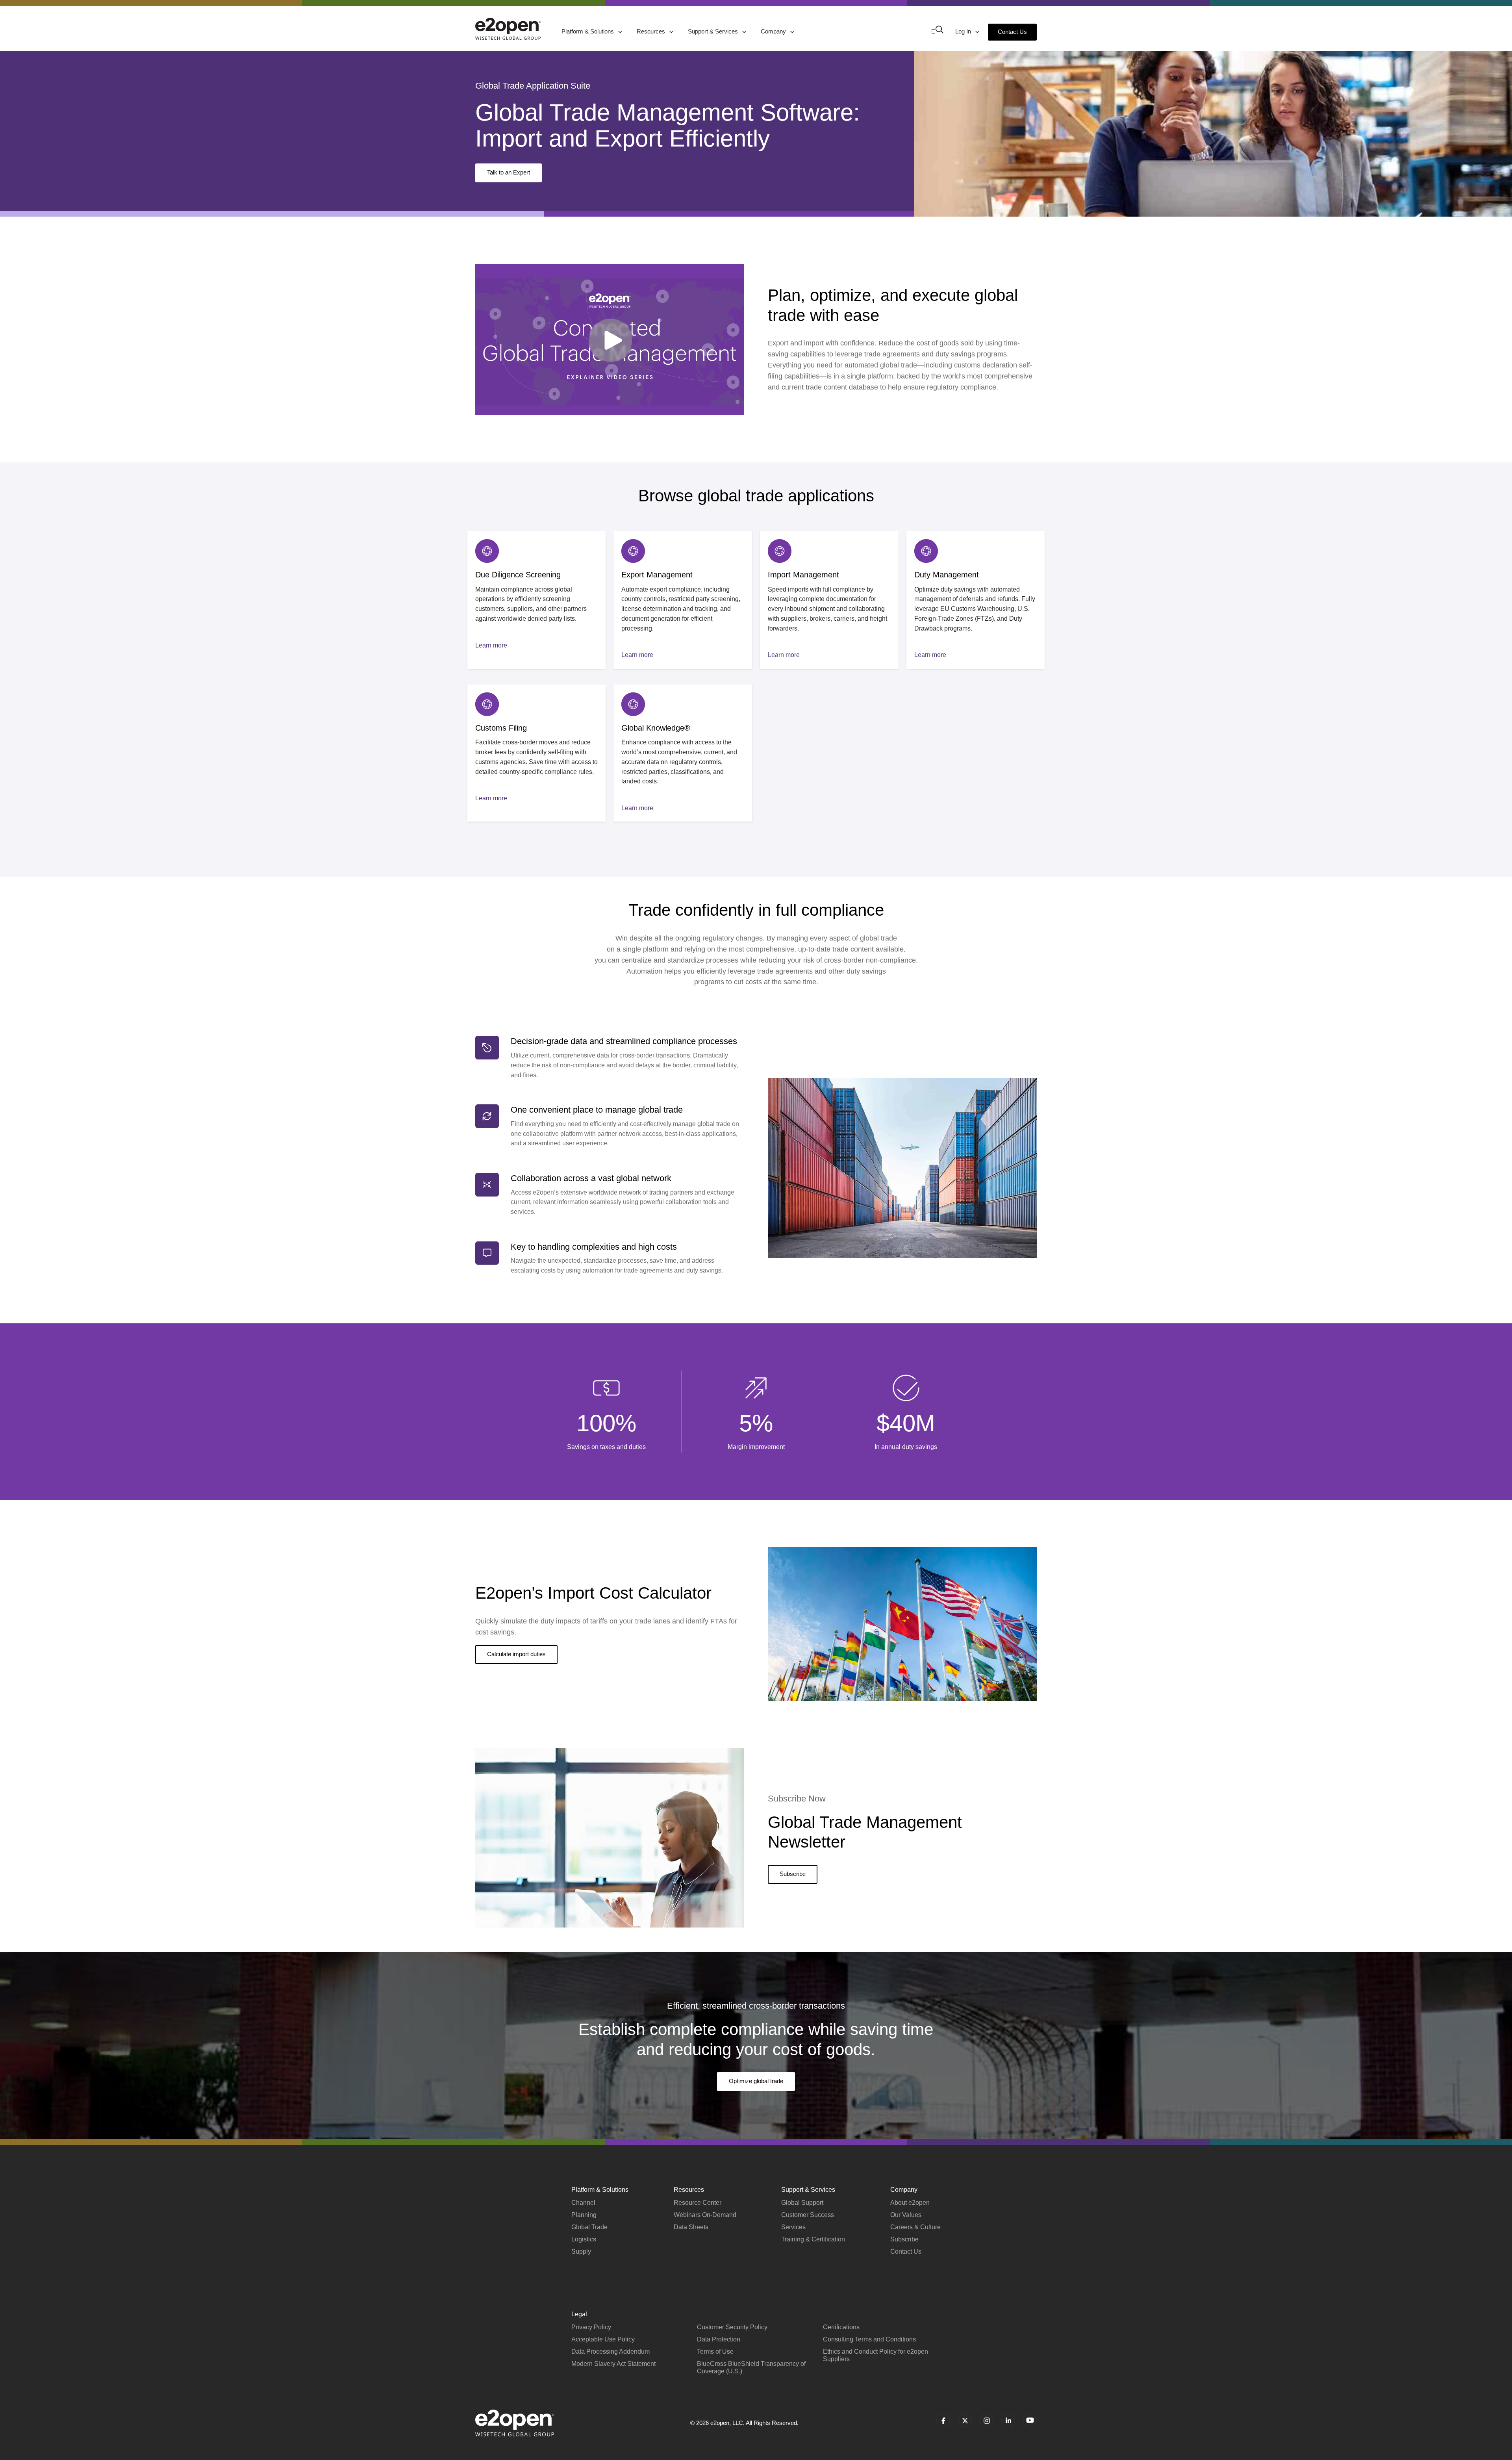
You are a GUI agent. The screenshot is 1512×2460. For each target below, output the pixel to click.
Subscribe (793, 1874)
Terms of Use (715, 2351)
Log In (964, 31)
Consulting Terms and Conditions (869, 2339)
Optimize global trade (756, 2081)
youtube (1030, 2420)
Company (774, 31)
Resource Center (698, 2203)
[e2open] (508, 29)
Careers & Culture (915, 2227)
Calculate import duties (516, 1654)
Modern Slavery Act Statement (613, 2364)
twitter (965, 2420)
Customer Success (808, 2215)
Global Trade (589, 2227)
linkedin (1008, 2420)
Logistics (584, 2239)
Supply (581, 2251)
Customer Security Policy (732, 2327)
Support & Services (714, 31)
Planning (584, 2215)
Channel (583, 2203)
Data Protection (719, 2339)
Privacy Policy (591, 2327)
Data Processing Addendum (611, 2351)
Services (793, 2227)
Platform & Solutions (588, 31)
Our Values (906, 2215)
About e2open (910, 2203)
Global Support (802, 2203)
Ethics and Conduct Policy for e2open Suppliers (876, 2355)
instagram (987, 2420)
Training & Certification (813, 2239)
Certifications (841, 2327)
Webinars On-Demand (705, 2215)
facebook (943, 2420)
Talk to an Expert (509, 172)
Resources (652, 31)
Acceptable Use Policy (603, 2339)
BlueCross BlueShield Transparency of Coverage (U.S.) (751, 2367)
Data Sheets (691, 2227)
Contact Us (1012, 32)
